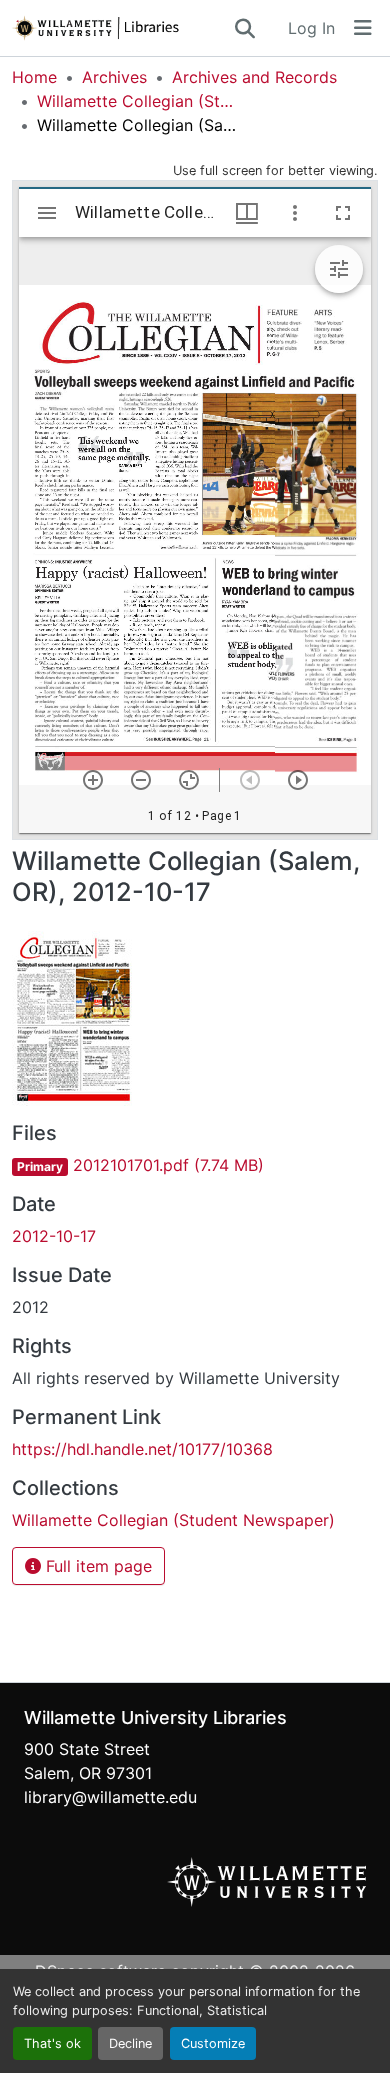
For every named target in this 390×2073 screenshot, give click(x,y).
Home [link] (34, 77)
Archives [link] (114, 77)
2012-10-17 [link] (54, 1236)
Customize (213, 2043)
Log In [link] (311, 28)
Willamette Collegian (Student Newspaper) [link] (137, 101)
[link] (195, 1165)
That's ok (52, 2043)
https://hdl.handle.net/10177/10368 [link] (142, 1449)
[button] (122, 28)
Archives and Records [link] (254, 77)
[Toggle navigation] (363, 28)
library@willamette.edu (110, 1797)
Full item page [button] (96, 1566)
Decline (130, 2043)
